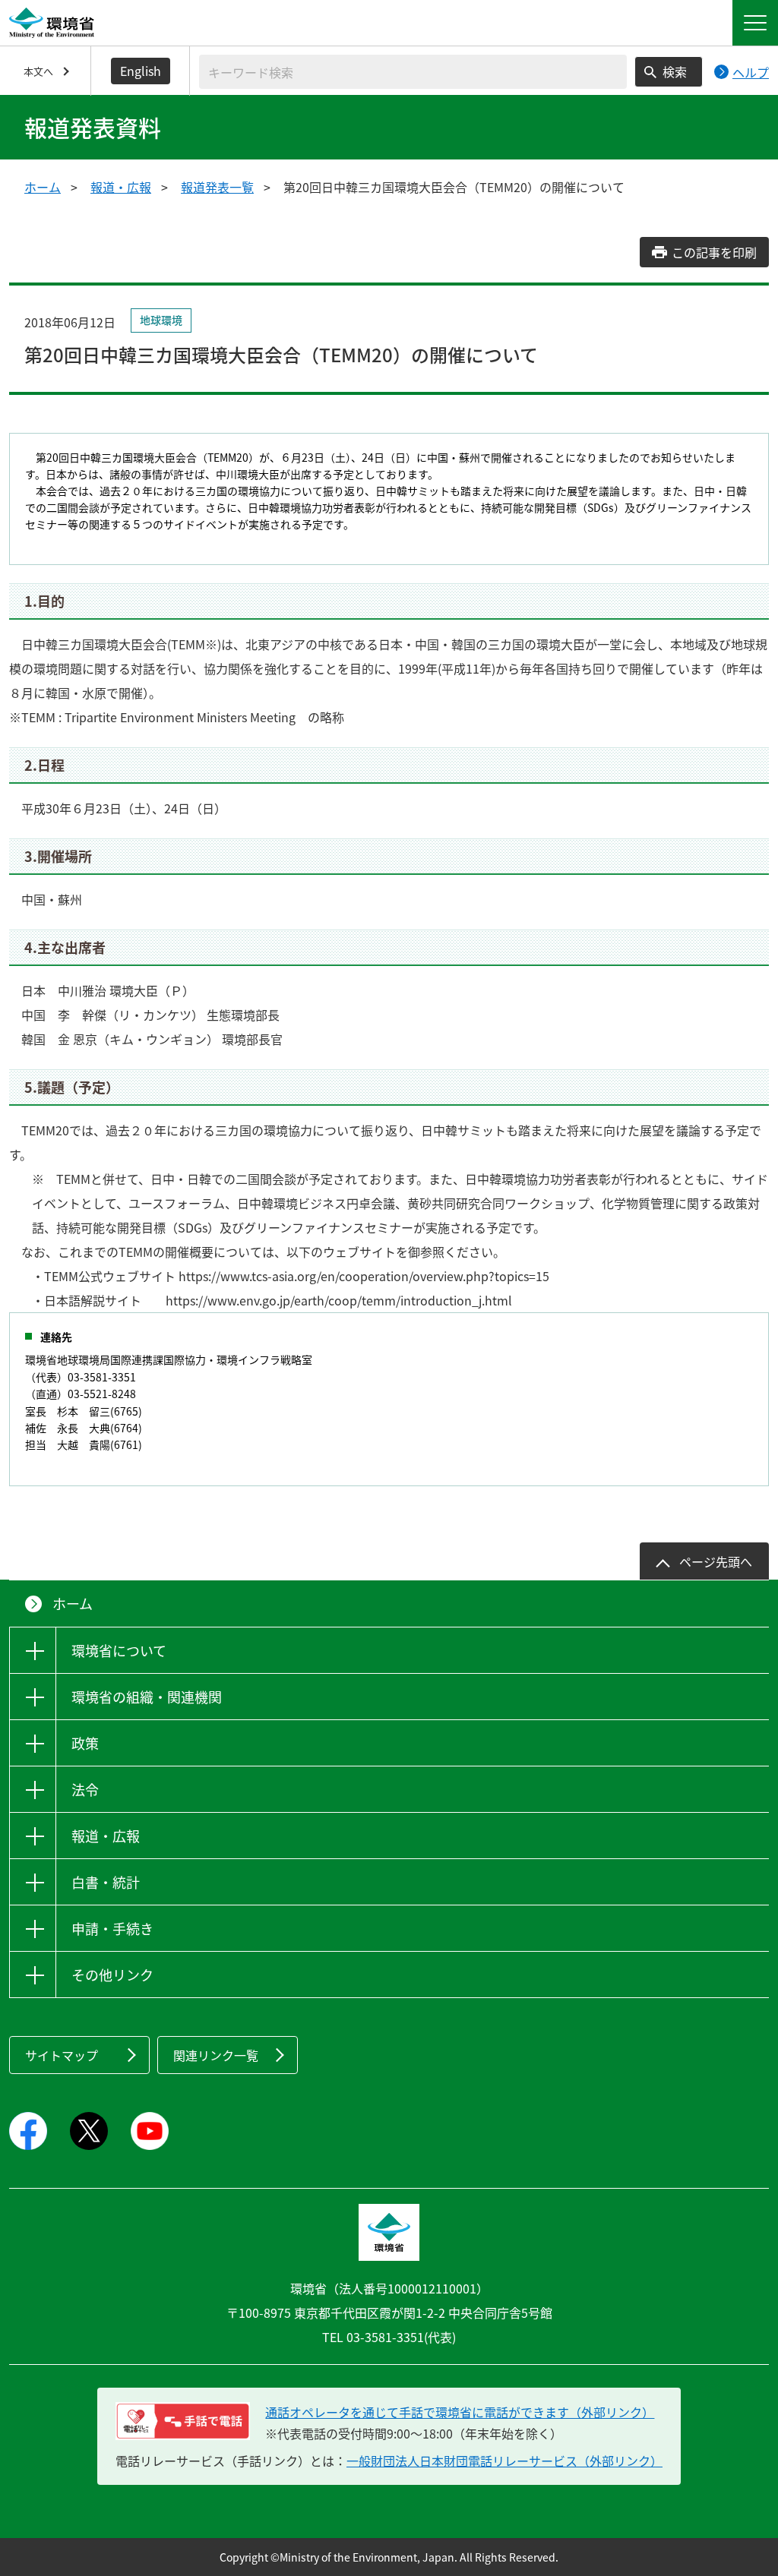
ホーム (43, 187)
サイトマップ (62, 2055)
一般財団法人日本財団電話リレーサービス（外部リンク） (504, 2461)
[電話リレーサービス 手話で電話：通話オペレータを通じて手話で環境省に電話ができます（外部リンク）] (183, 2421)
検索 (675, 71)
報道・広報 (121, 187)
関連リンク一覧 (216, 2055)
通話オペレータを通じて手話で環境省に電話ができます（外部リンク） (460, 2412)
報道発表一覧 (217, 187)
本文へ (38, 71)
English (141, 71)
